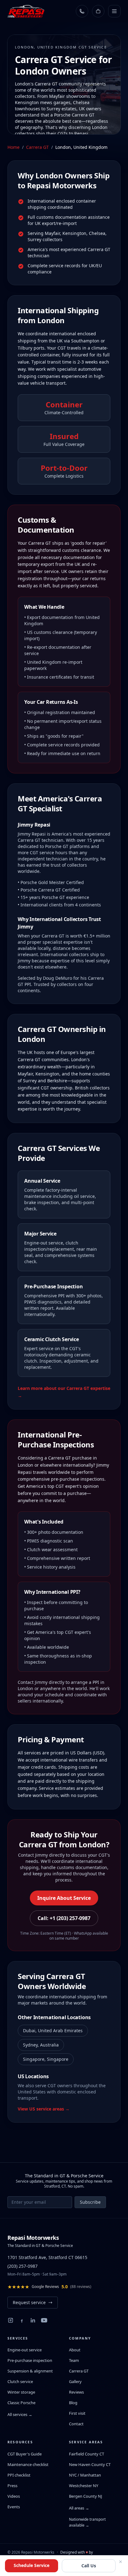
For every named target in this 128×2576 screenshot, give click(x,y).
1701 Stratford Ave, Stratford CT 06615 (47, 2257)
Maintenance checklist (28, 2464)
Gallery (75, 2381)
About (75, 2350)
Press (12, 2486)
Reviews (76, 2392)
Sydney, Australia (41, 2045)
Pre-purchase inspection (30, 2360)
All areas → (79, 2508)
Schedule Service (32, 2565)
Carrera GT (37, 147)
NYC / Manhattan (85, 2475)
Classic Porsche (21, 2403)
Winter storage (21, 2392)
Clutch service (20, 2381)
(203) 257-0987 (23, 2266)
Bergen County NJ (86, 2496)
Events (14, 2507)
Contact (76, 2424)
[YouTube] (44, 2320)
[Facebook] (22, 2320)
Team (74, 2360)
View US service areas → (44, 2109)
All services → (20, 2414)
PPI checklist (19, 2475)
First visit (77, 2413)
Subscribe (90, 2202)
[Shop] (98, 11)
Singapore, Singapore (46, 2059)
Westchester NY (84, 2486)
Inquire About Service (64, 1898)
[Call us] (82, 11)
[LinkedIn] (33, 2320)
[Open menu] (114, 11)
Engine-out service (25, 2350)
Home (14, 147)
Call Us (89, 2566)
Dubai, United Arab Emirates (53, 2031)
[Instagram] (11, 2320)
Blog (73, 2403)
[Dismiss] (121, 2562)
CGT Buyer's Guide (25, 2454)
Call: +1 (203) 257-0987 (64, 1918)
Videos (14, 2496)
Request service (29, 2302)
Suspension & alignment (30, 2371)
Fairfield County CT (87, 2454)
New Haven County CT (90, 2464)
